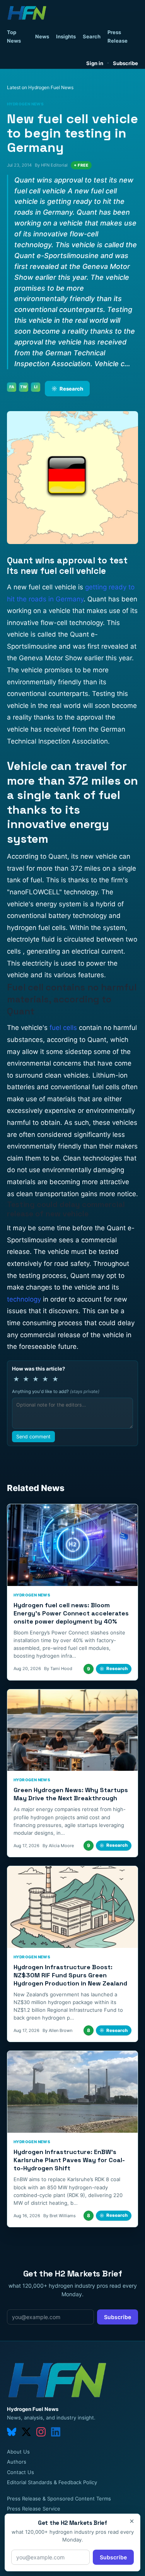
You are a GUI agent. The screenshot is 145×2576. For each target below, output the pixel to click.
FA (12, 387)
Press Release (118, 36)
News (42, 36)
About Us (18, 2452)
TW (24, 387)
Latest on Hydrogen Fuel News (40, 87)
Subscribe (125, 63)
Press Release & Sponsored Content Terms (59, 2499)
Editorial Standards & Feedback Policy (52, 2482)
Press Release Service (34, 2509)
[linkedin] (56, 2432)
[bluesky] (12, 2432)
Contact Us (20, 2472)
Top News (14, 36)
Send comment (33, 1437)
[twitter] (26, 2432)
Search (92, 36)
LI (36, 387)
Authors (17, 2462)
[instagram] (41, 2432)
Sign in (95, 63)
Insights (66, 36)
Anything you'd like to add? (56, 1391)
